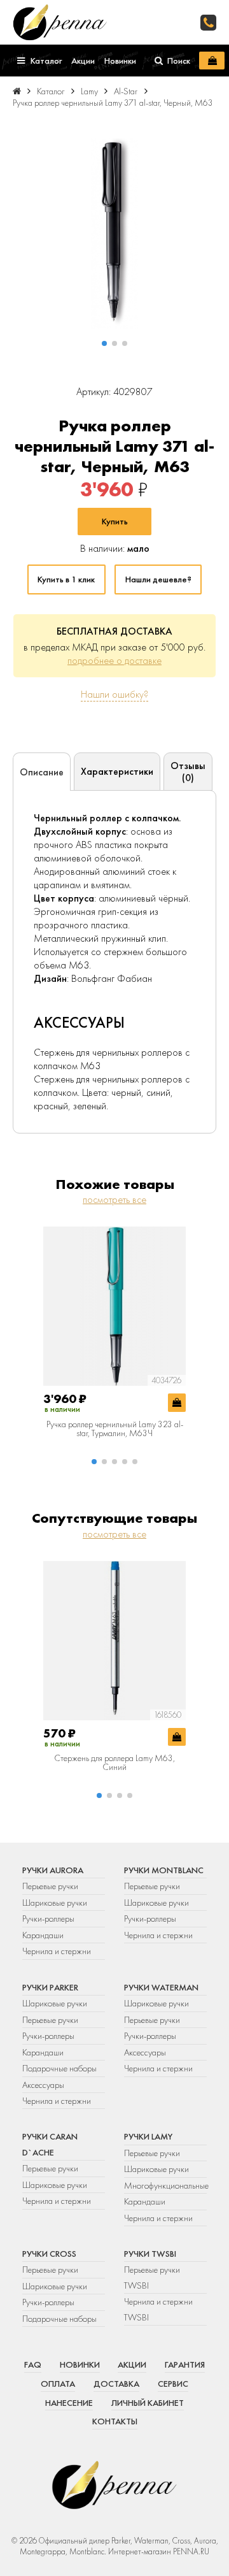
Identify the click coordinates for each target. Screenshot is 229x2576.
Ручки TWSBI (150, 2254)
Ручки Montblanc (164, 1870)
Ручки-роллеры (48, 1918)
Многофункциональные (165, 2185)
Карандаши (43, 1935)
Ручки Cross (49, 2254)
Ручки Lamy (148, 2136)
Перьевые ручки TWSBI (152, 2277)
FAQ (33, 2364)
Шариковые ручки (55, 1903)
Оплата (58, 2384)
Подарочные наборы (59, 2068)
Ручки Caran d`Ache (50, 2144)
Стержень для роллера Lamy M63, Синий (114, 1763)
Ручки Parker (50, 1987)
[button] (104, 343)
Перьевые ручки (50, 1886)
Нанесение (69, 2403)
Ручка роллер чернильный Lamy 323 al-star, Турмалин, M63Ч (115, 1429)
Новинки (80, 2364)
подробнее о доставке (114, 660)
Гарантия (185, 2364)
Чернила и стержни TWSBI (158, 2309)
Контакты (115, 2421)
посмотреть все (114, 1199)
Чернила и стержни (57, 1951)
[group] (114, 234)
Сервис (173, 2384)
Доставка (116, 2384)
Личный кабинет (148, 2403)
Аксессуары (43, 2085)
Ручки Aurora (53, 1870)
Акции (132, 2364)
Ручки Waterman (161, 1987)
